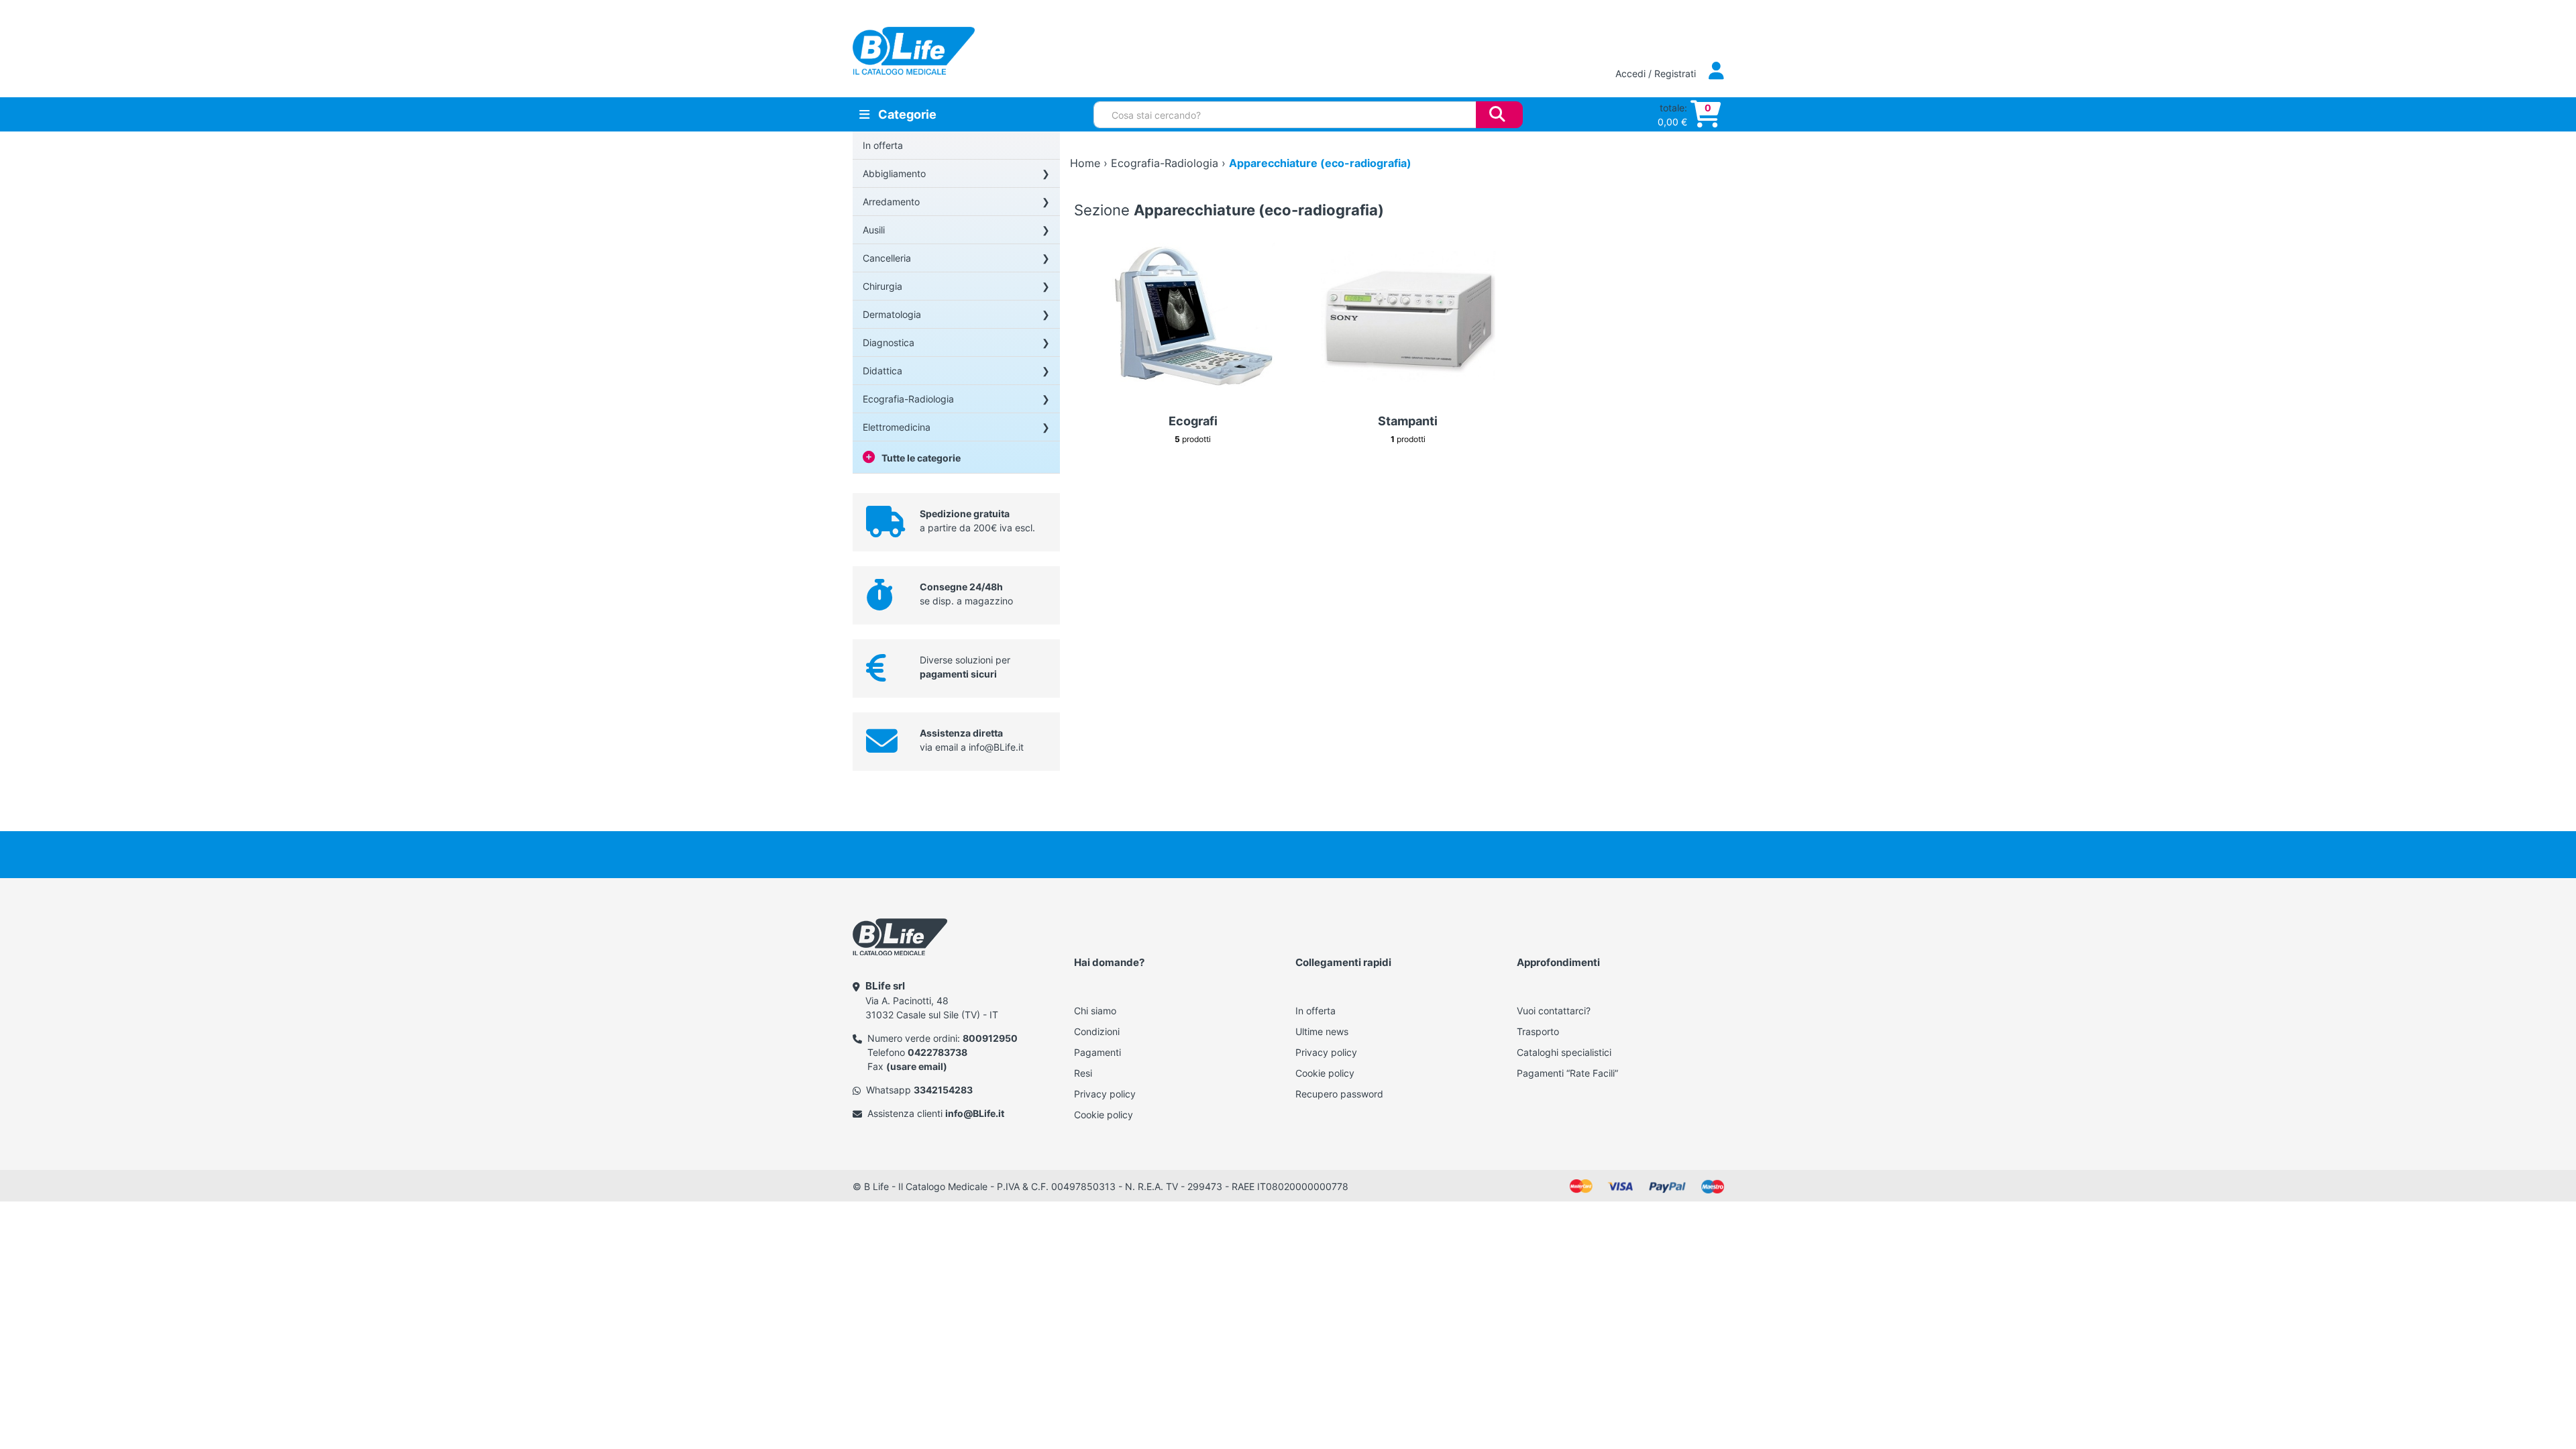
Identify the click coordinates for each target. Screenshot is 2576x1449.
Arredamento (891, 202)
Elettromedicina (897, 427)
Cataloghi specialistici (1564, 1052)
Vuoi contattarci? (1554, 1011)
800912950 (990, 1038)
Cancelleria (887, 258)
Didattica (882, 371)
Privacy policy (1105, 1094)
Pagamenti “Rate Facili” (1567, 1073)
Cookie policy (1104, 1115)
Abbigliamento (894, 173)
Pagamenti (1097, 1052)
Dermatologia (892, 314)
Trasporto (1538, 1031)
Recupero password (1339, 1094)
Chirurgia (882, 286)
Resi (1083, 1073)
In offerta (883, 145)
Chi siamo (1095, 1011)
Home (1085, 163)
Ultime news (1322, 1031)
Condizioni (1097, 1031)
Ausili (874, 230)
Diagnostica (889, 342)
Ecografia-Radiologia (908, 399)
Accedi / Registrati (1657, 73)
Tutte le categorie (921, 458)
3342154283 (943, 1090)
